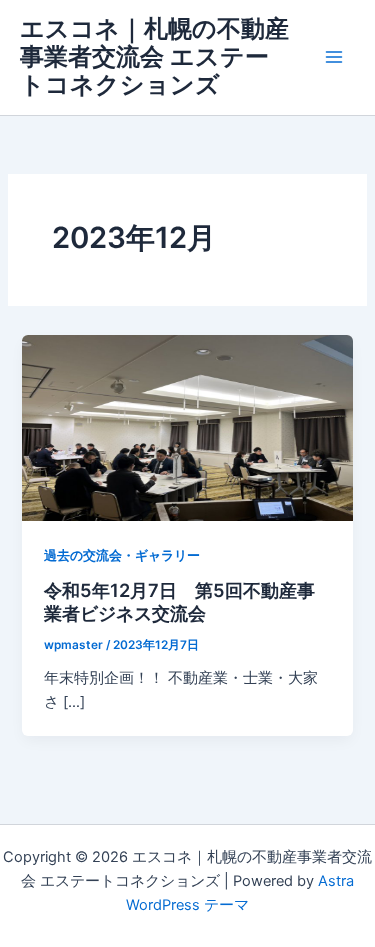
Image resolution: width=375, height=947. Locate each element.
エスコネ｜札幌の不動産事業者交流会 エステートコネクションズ (154, 57)
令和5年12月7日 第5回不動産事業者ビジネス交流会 (179, 602)
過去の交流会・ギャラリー (122, 555)
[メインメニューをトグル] (334, 57)
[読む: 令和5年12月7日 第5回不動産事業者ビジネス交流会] (187, 427)
